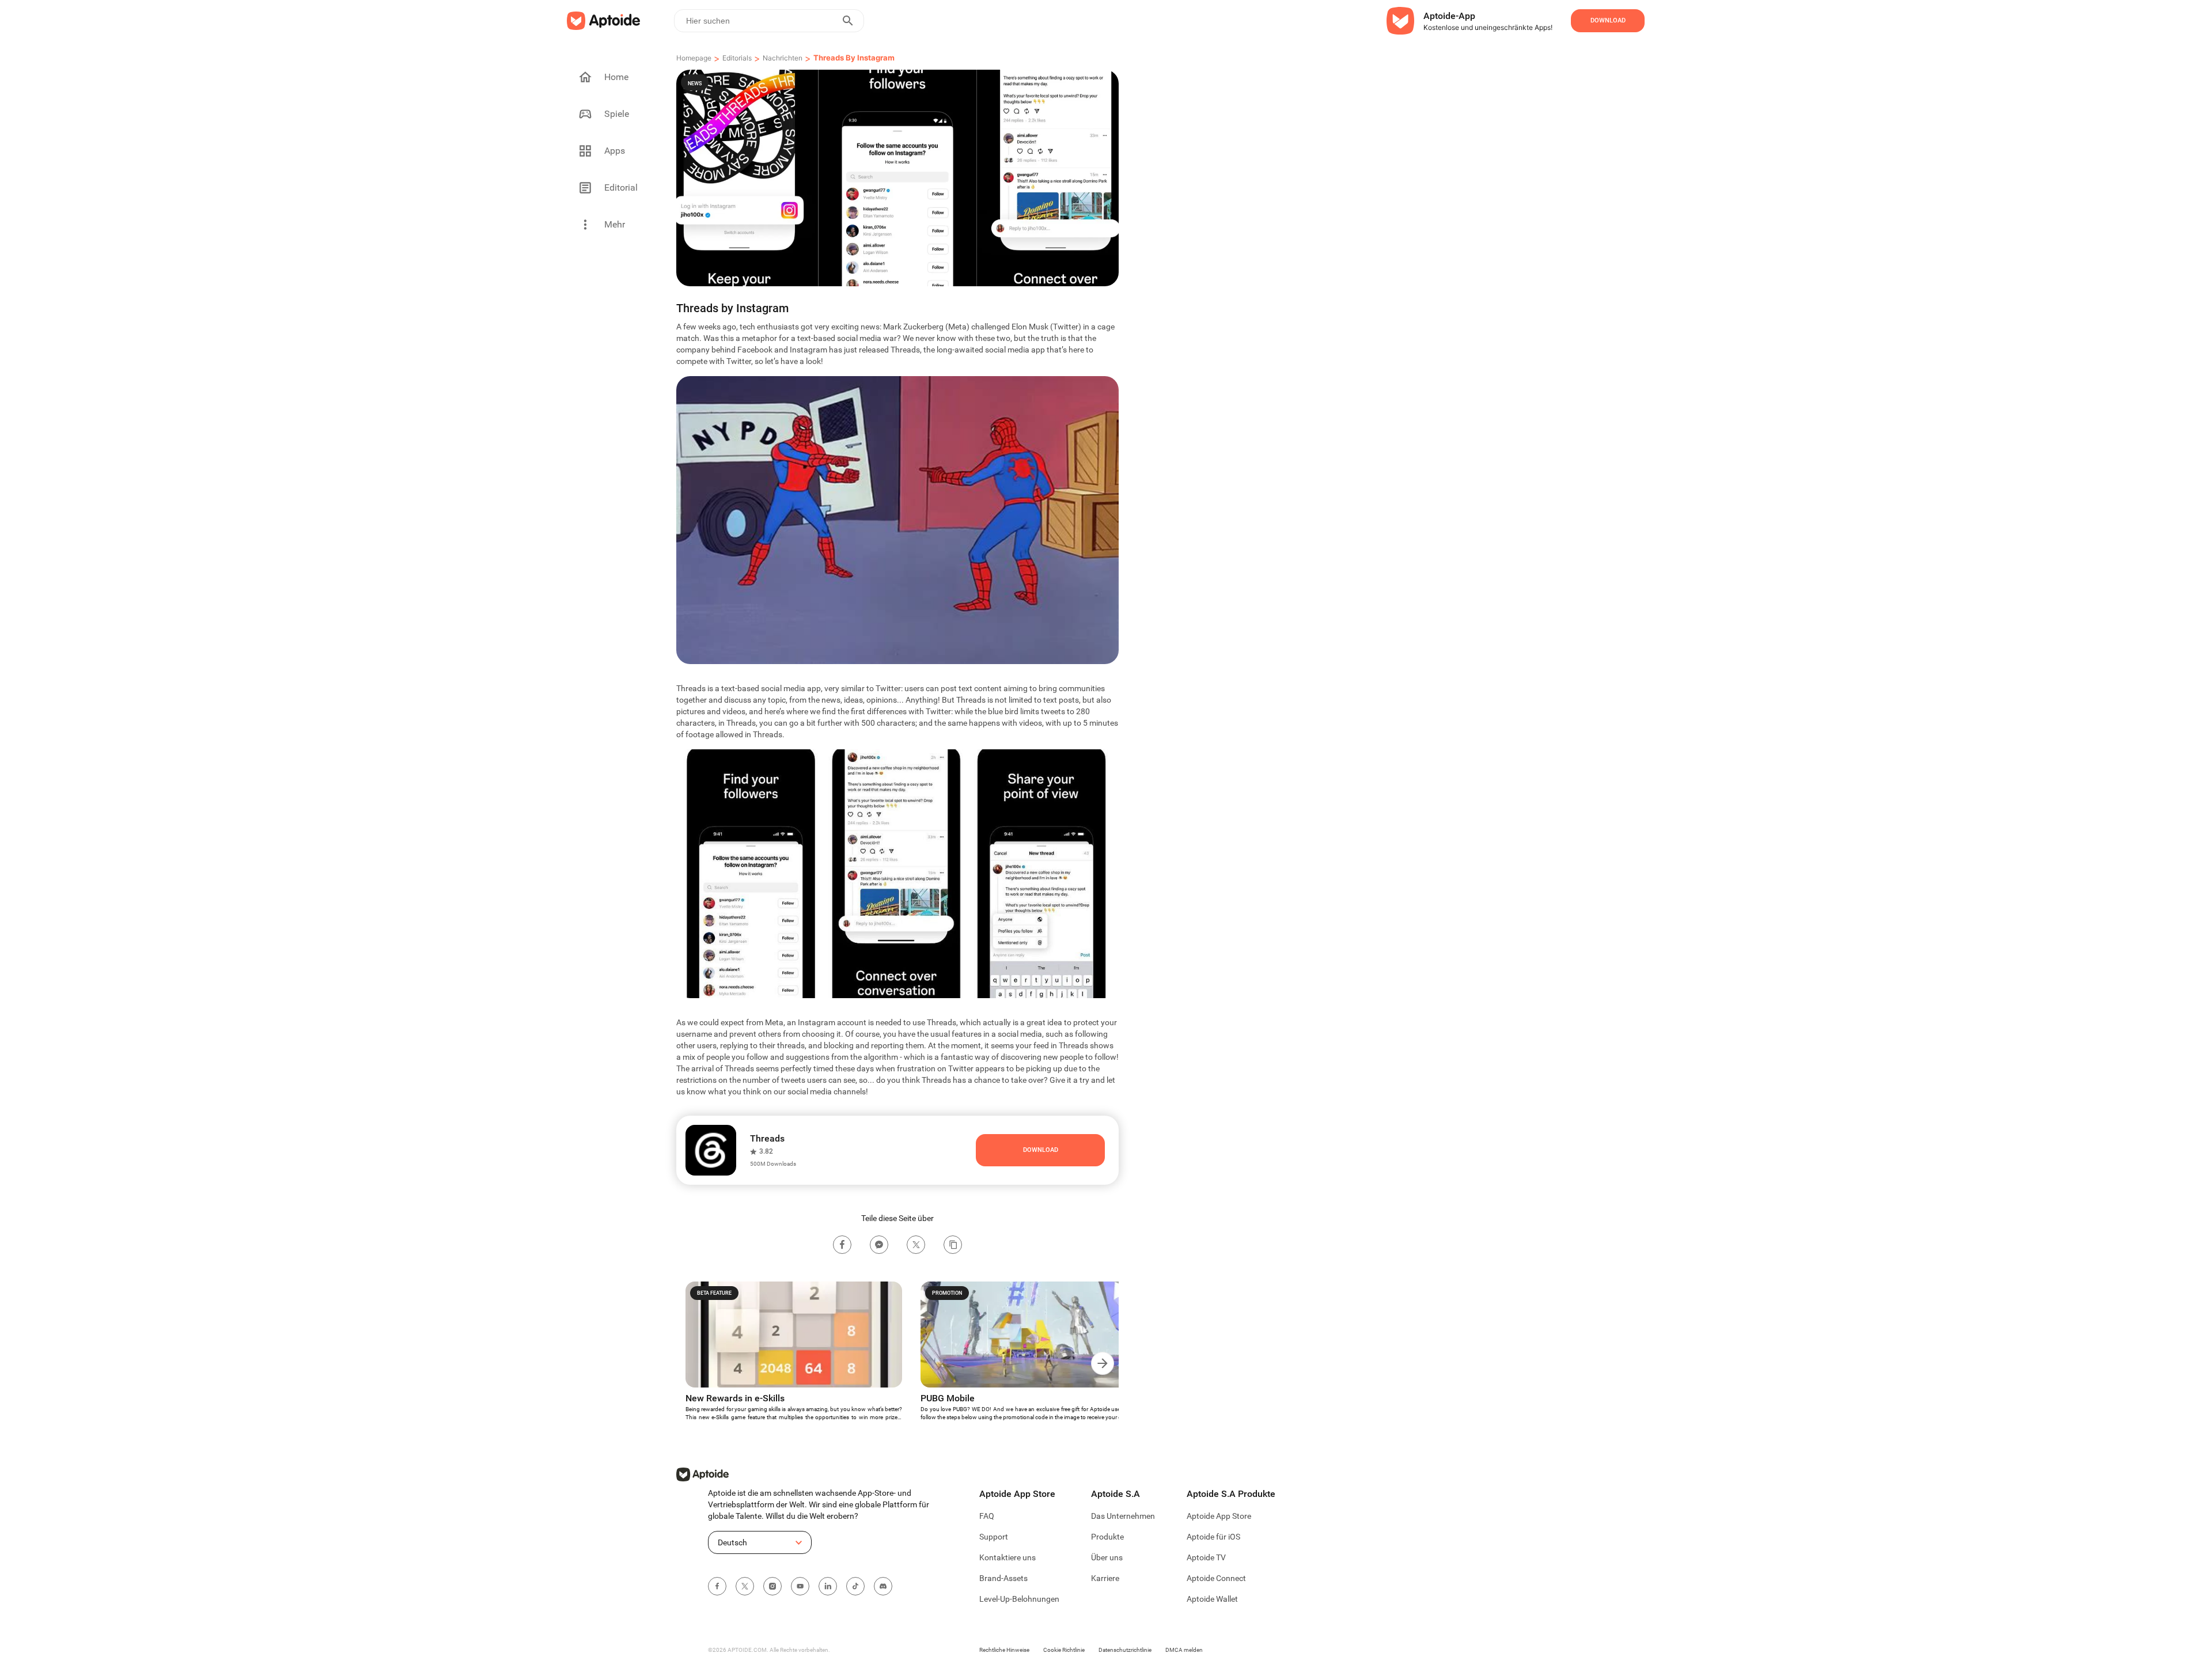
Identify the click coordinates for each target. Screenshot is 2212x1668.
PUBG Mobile (948, 1398)
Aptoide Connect (1216, 1578)
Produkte (1107, 1537)
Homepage (694, 58)
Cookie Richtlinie (1064, 1650)
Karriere (1105, 1578)
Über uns (1107, 1557)
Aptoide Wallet (1212, 1599)
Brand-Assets (1003, 1578)
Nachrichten (783, 58)
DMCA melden (1184, 1650)
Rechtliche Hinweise (1004, 1650)
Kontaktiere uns (1007, 1557)
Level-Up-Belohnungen (1019, 1599)
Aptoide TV (1206, 1557)
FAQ (987, 1516)
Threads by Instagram (854, 58)
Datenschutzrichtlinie (1125, 1650)
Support (994, 1537)
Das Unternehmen (1123, 1516)
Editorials (737, 58)
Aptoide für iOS (1213, 1537)
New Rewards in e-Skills (735, 1398)
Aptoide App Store (1219, 1516)
